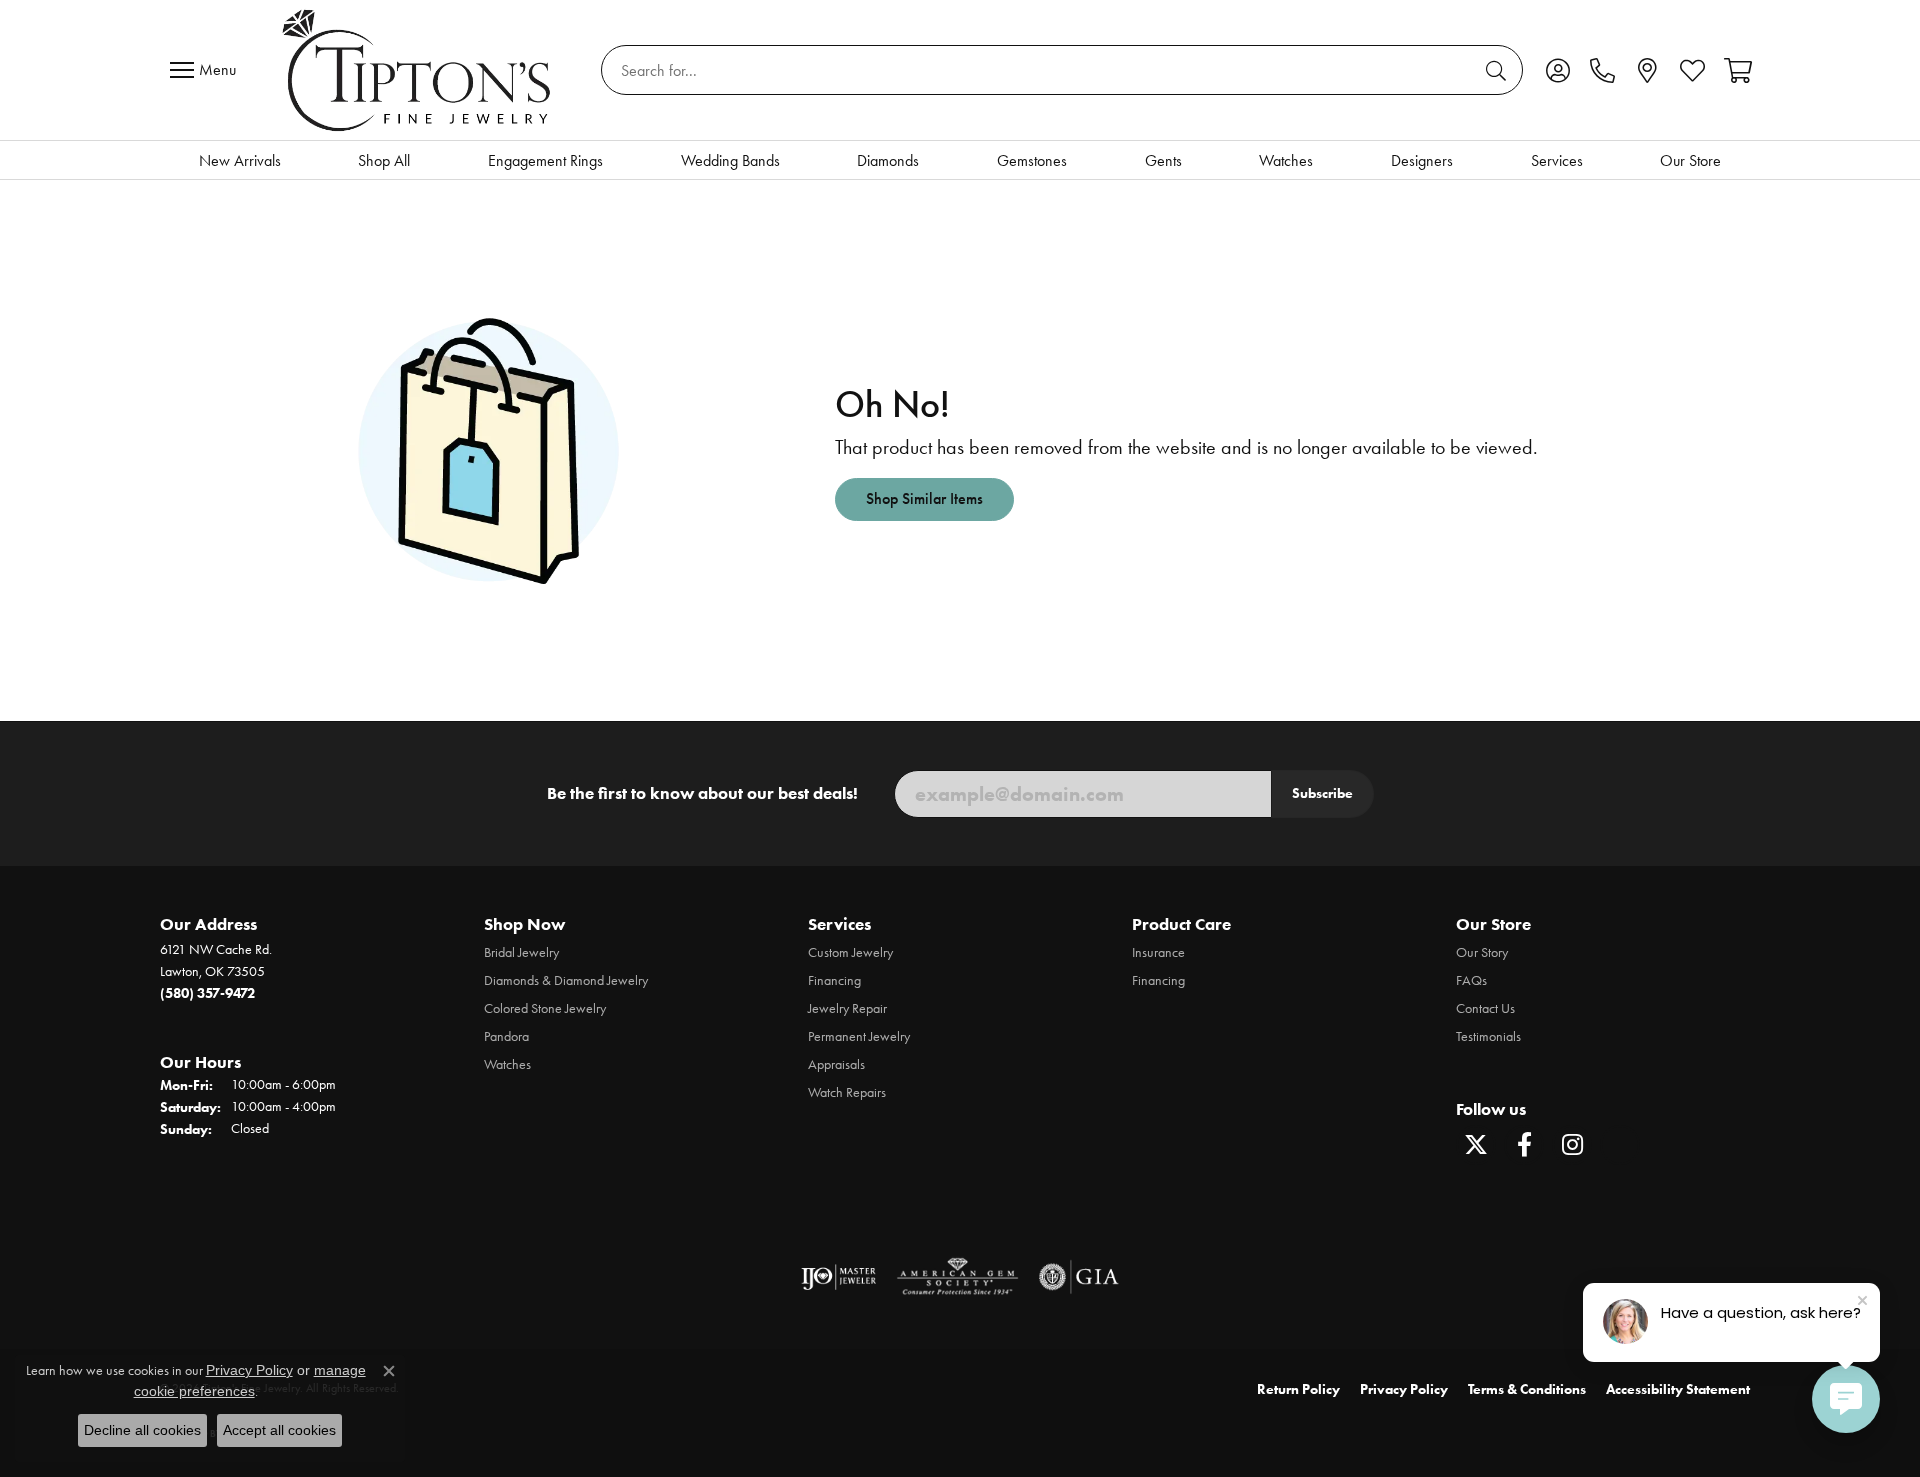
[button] (1557, 70)
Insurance (1158, 952)
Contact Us (1485, 1008)
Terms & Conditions (1527, 1389)
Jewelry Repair (847, 1008)
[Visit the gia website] (1079, 1277)
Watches (1286, 160)
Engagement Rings (545, 160)
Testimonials (1488, 1036)
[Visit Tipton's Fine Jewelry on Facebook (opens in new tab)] (1524, 1145)
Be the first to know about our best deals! (702, 793)
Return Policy (1298, 1389)
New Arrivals (240, 160)
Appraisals (836, 1064)
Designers (1422, 160)
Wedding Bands (730, 160)
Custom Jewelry (850, 952)
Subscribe (1322, 793)
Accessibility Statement (1678, 1389)
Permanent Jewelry (859, 1036)
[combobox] (1039, 70)
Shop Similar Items (924, 498)
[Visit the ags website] (957, 1277)
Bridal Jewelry (521, 952)
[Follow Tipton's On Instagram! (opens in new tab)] (1572, 1145)
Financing (834, 980)
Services (1557, 160)
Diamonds (888, 160)
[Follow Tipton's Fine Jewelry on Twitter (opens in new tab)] (1476, 1145)
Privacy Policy (1404, 1389)
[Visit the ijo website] (838, 1277)
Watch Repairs (847, 1092)
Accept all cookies (279, 1430)
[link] (1602, 70)
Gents (1163, 160)
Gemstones (1032, 160)
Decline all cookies (142, 1430)
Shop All (384, 160)
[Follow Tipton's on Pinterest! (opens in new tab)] (1620, 1145)
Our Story (1482, 952)
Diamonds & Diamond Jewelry (566, 980)
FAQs (1471, 980)
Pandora (506, 1036)
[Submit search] (1499, 70)
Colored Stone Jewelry (545, 1008)
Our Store (1690, 160)
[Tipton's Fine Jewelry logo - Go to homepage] (418, 70)
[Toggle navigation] (208, 70)
